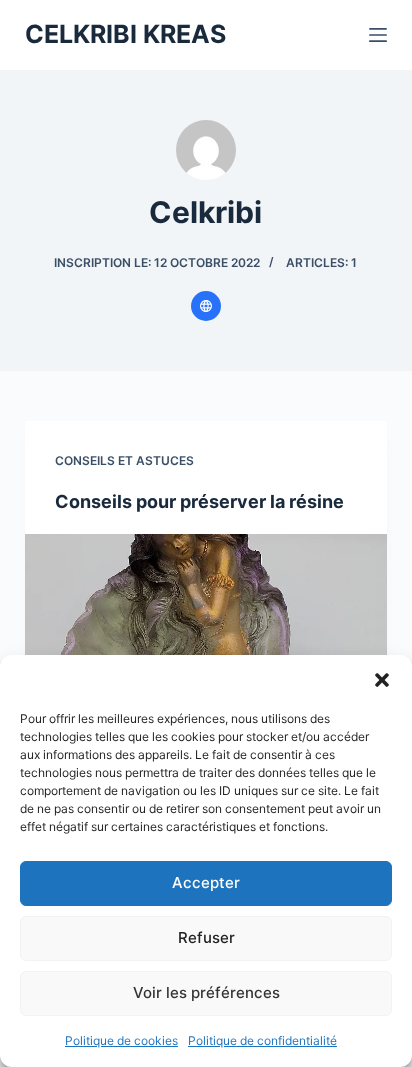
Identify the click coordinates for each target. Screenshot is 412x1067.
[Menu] (378, 35)
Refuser (206, 937)
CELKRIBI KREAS (125, 34)
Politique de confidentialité (262, 1040)
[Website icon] (206, 306)
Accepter (206, 882)
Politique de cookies (121, 1040)
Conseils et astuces (124, 460)
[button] (382, 680)
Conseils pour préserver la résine (199, 501)
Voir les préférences (206, 992)
